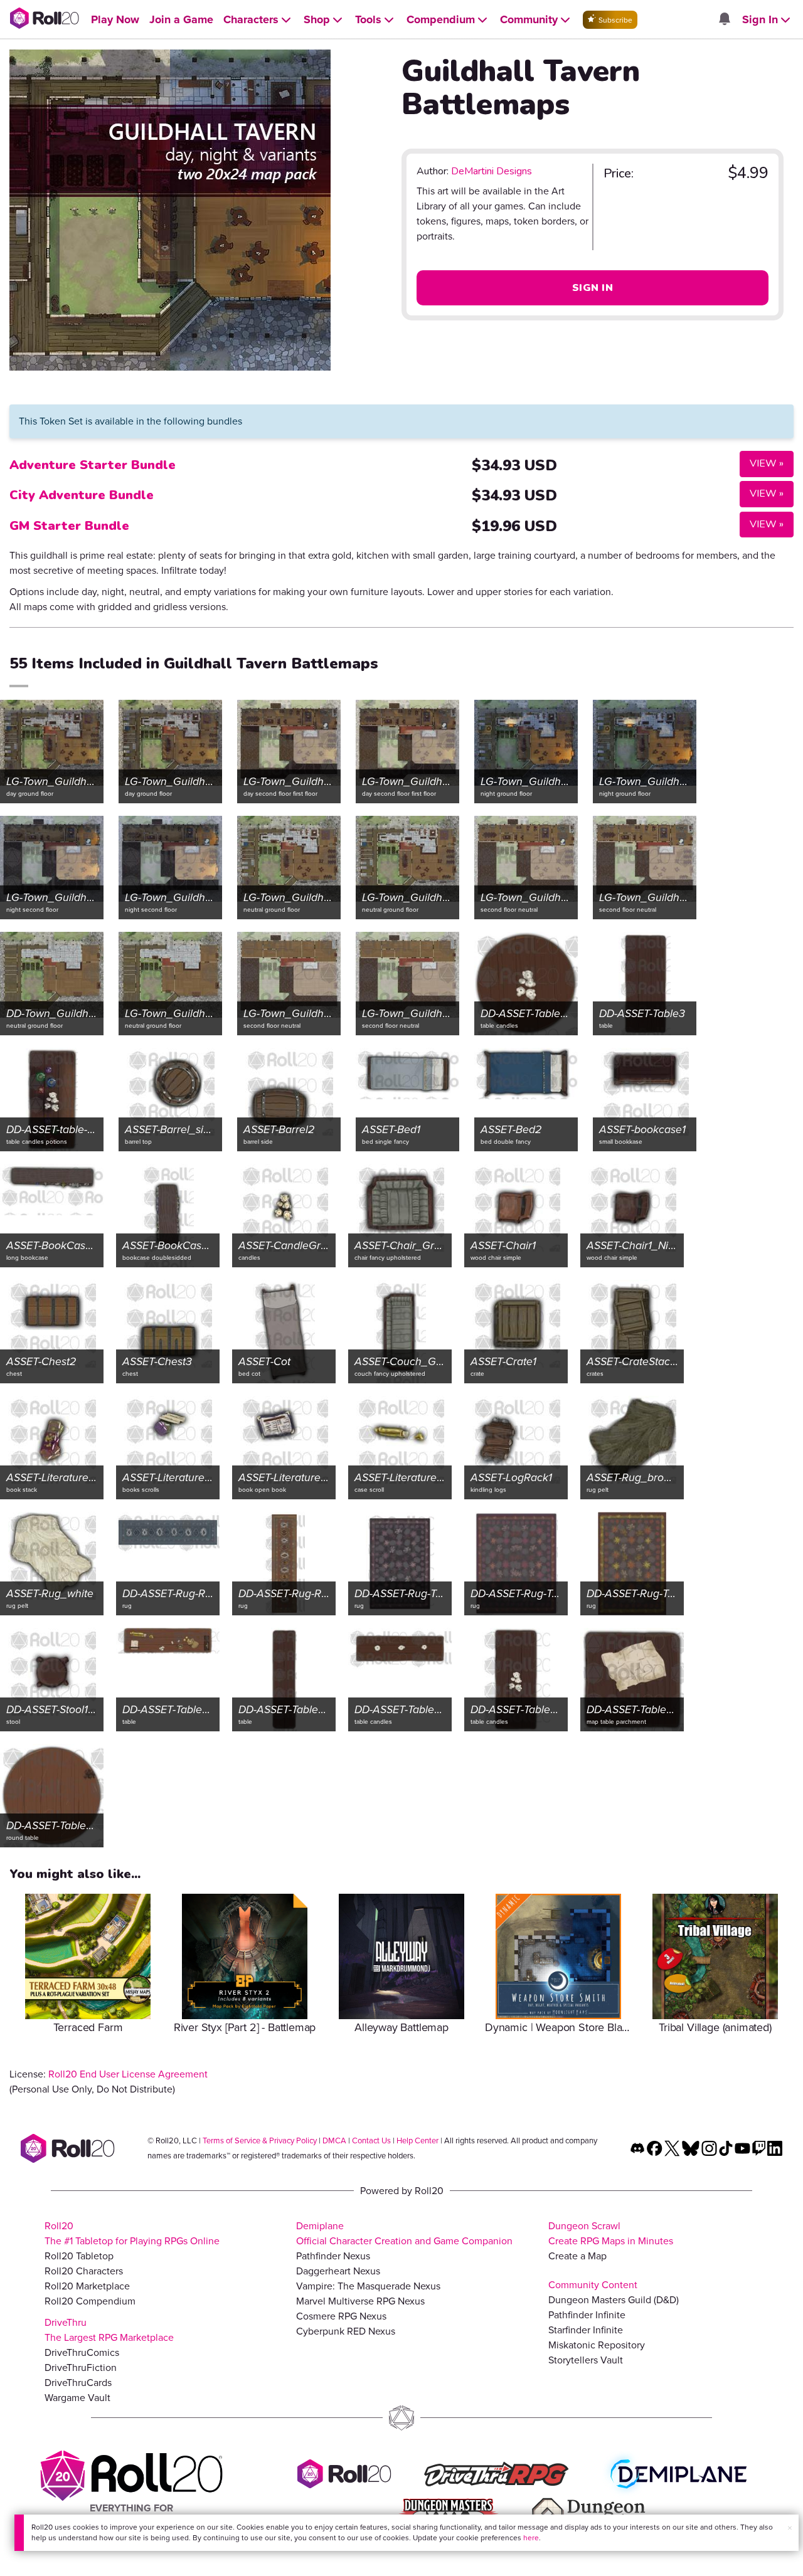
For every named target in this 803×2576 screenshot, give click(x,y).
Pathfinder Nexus (333, 2256)
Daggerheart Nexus (338, 2271)
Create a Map (577, 2256)
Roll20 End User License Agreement (128, 2074)
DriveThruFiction (81, 2367)
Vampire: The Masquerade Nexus (368, 2286)
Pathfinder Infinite (587, 2315)
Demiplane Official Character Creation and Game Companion (404, 2233)
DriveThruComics (82, 2352)
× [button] (790, 2528)
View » (762, 463)
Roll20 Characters (84, 2271)
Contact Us (371, 2141)
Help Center (417, 2141)
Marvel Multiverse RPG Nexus (360, 2301)
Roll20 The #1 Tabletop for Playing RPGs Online (132, 2233)
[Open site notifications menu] (724, 20)
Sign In (593, 288)
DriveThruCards (78, 2383)
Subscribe (614, 20)
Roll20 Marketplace (87, 2286)
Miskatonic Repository (597, 2345)
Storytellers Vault (586, 2360)
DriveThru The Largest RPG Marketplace (109, 2330)
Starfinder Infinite (586, 2330)
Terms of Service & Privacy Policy (260, 2141)
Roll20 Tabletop (79, 2256)
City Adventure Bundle (82, 495)
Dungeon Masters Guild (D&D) (614, 2300)
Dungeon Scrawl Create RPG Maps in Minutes (611, 2233)
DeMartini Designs (492, 171)
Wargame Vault (77, 2398)
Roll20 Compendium (90, 2301)
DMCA (334, 2141)
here (531, 2538)
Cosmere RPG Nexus (341, 2316)
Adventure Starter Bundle (93, 465)
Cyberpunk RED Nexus (346, 2331)
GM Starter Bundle (69, 526)
